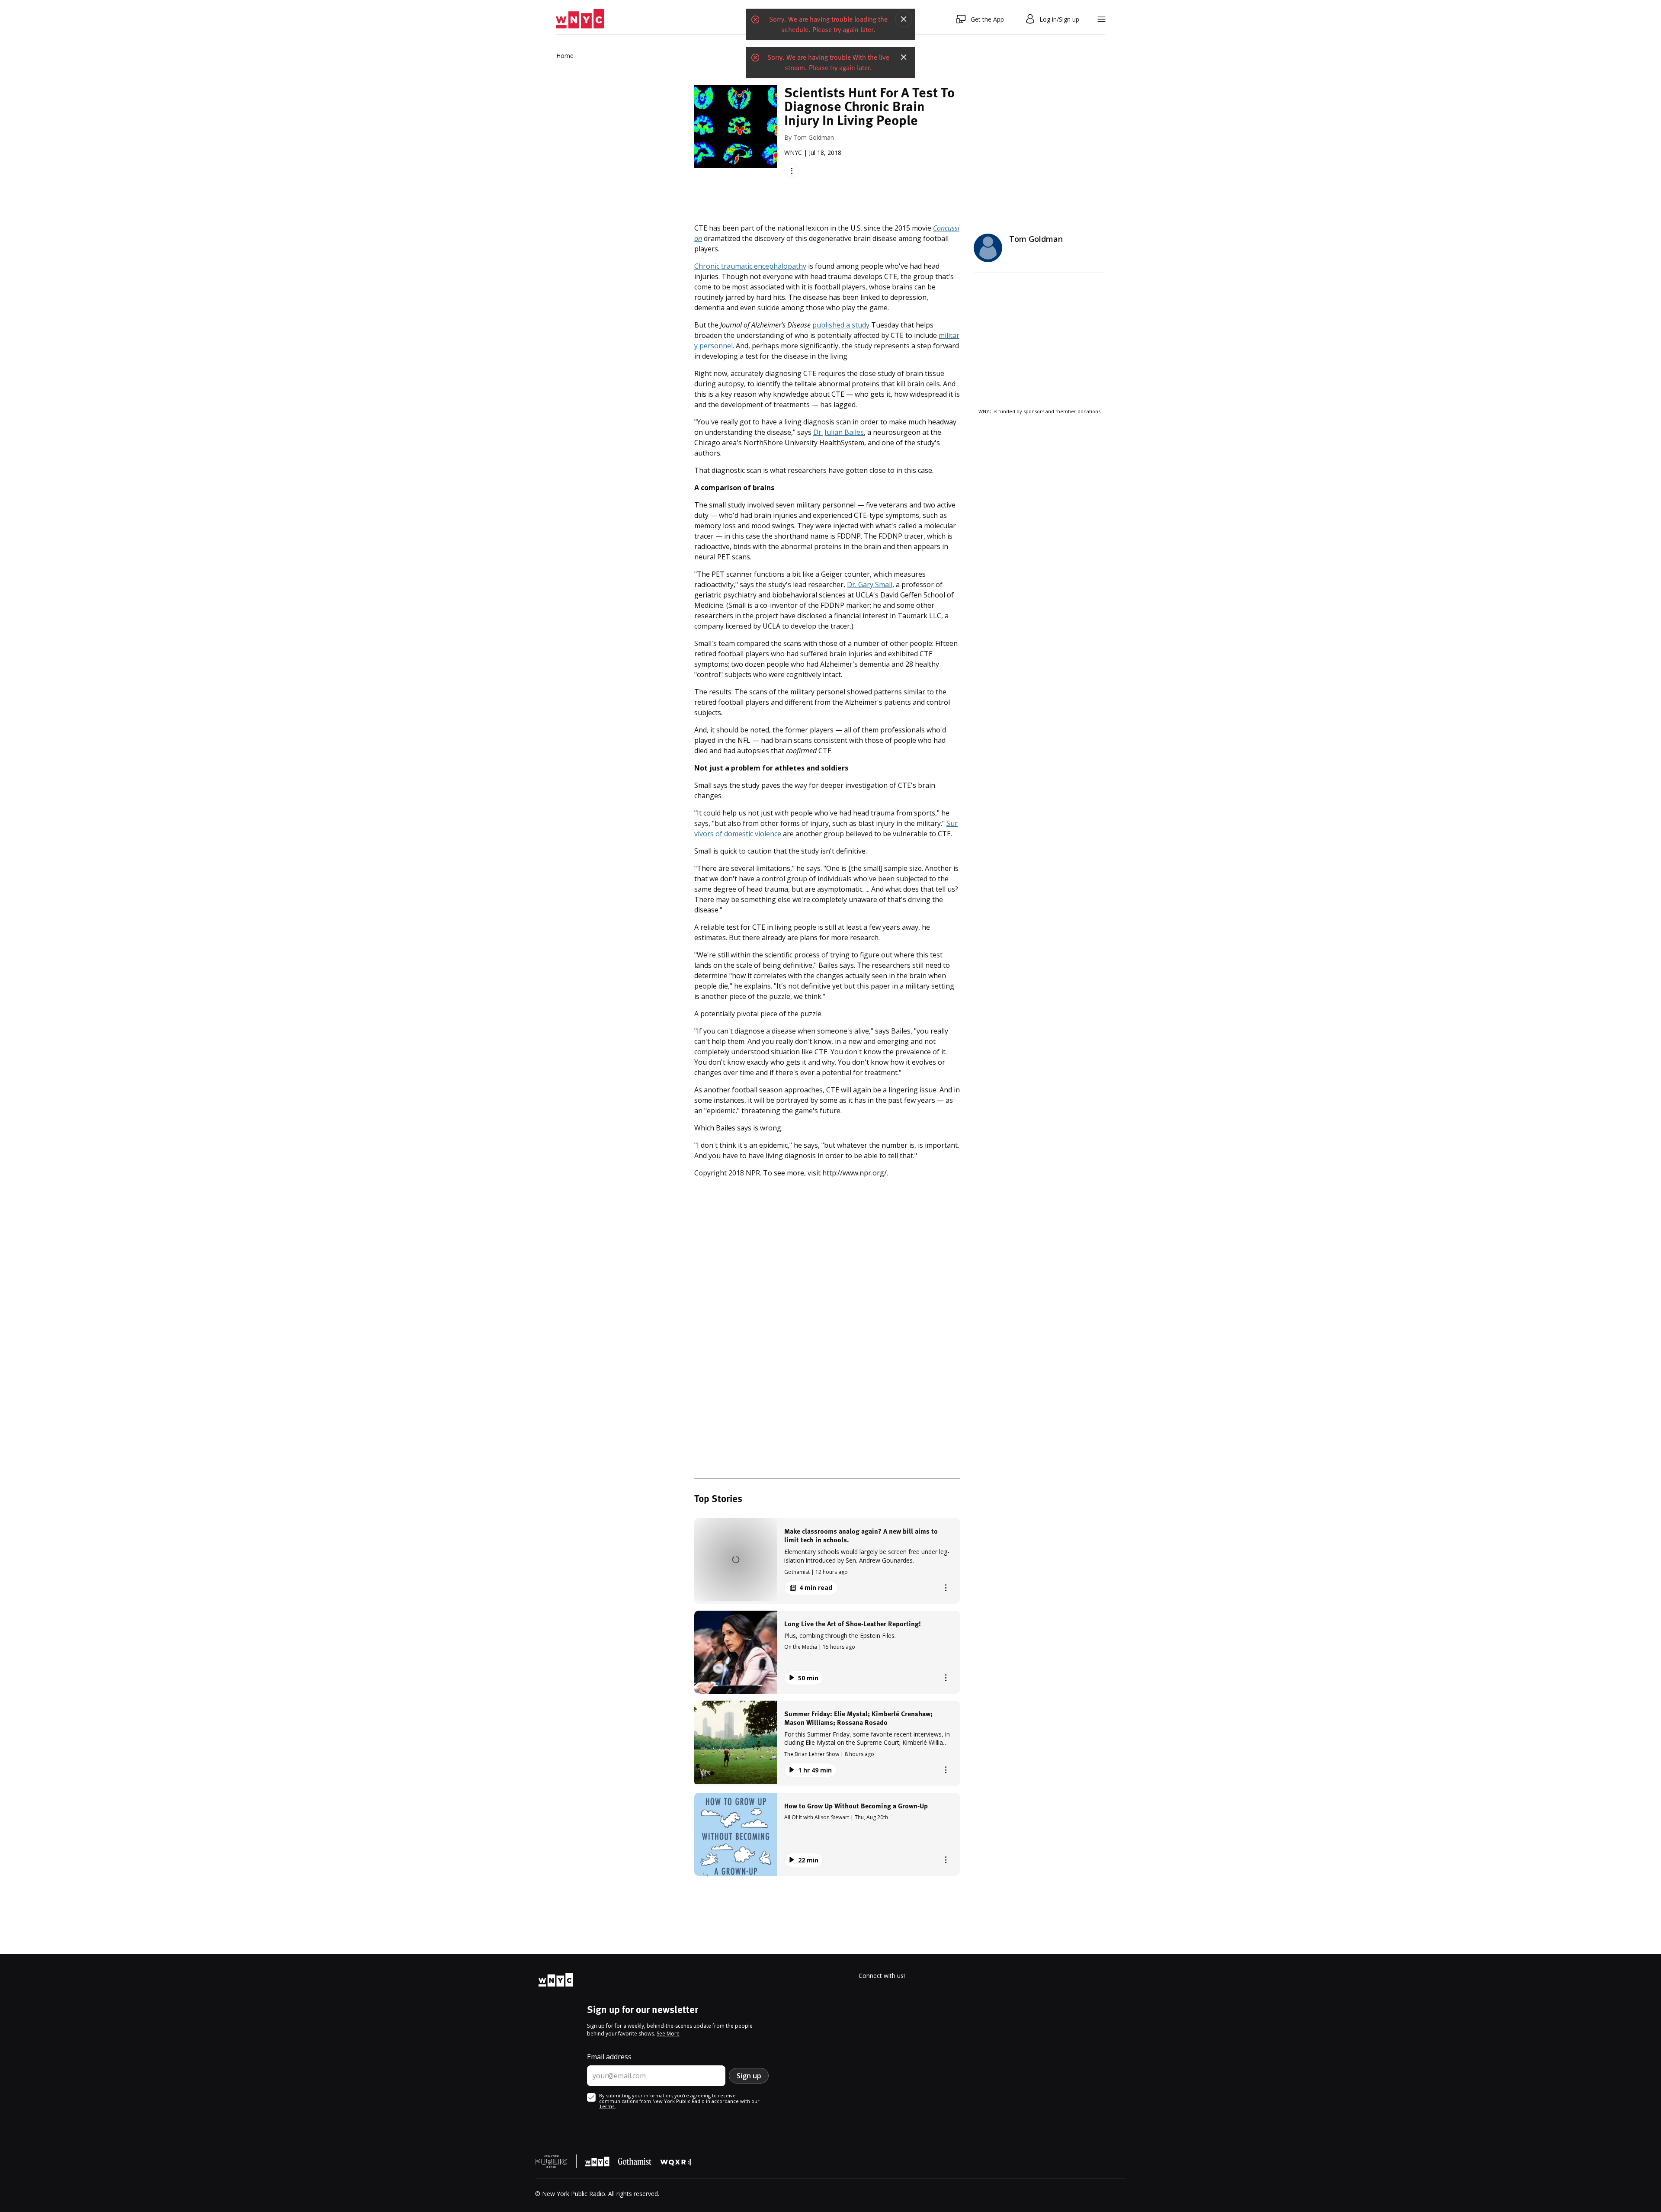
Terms (607, 2106)
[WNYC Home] (580, 19)
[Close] (904, 19)
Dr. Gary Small (870, 584)
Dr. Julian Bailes (839, 432)
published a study (841, 325)
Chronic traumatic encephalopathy (750, 266)
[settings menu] (1101, 19)
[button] (827, 1561)
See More (668, 2034)
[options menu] (791, 171)
